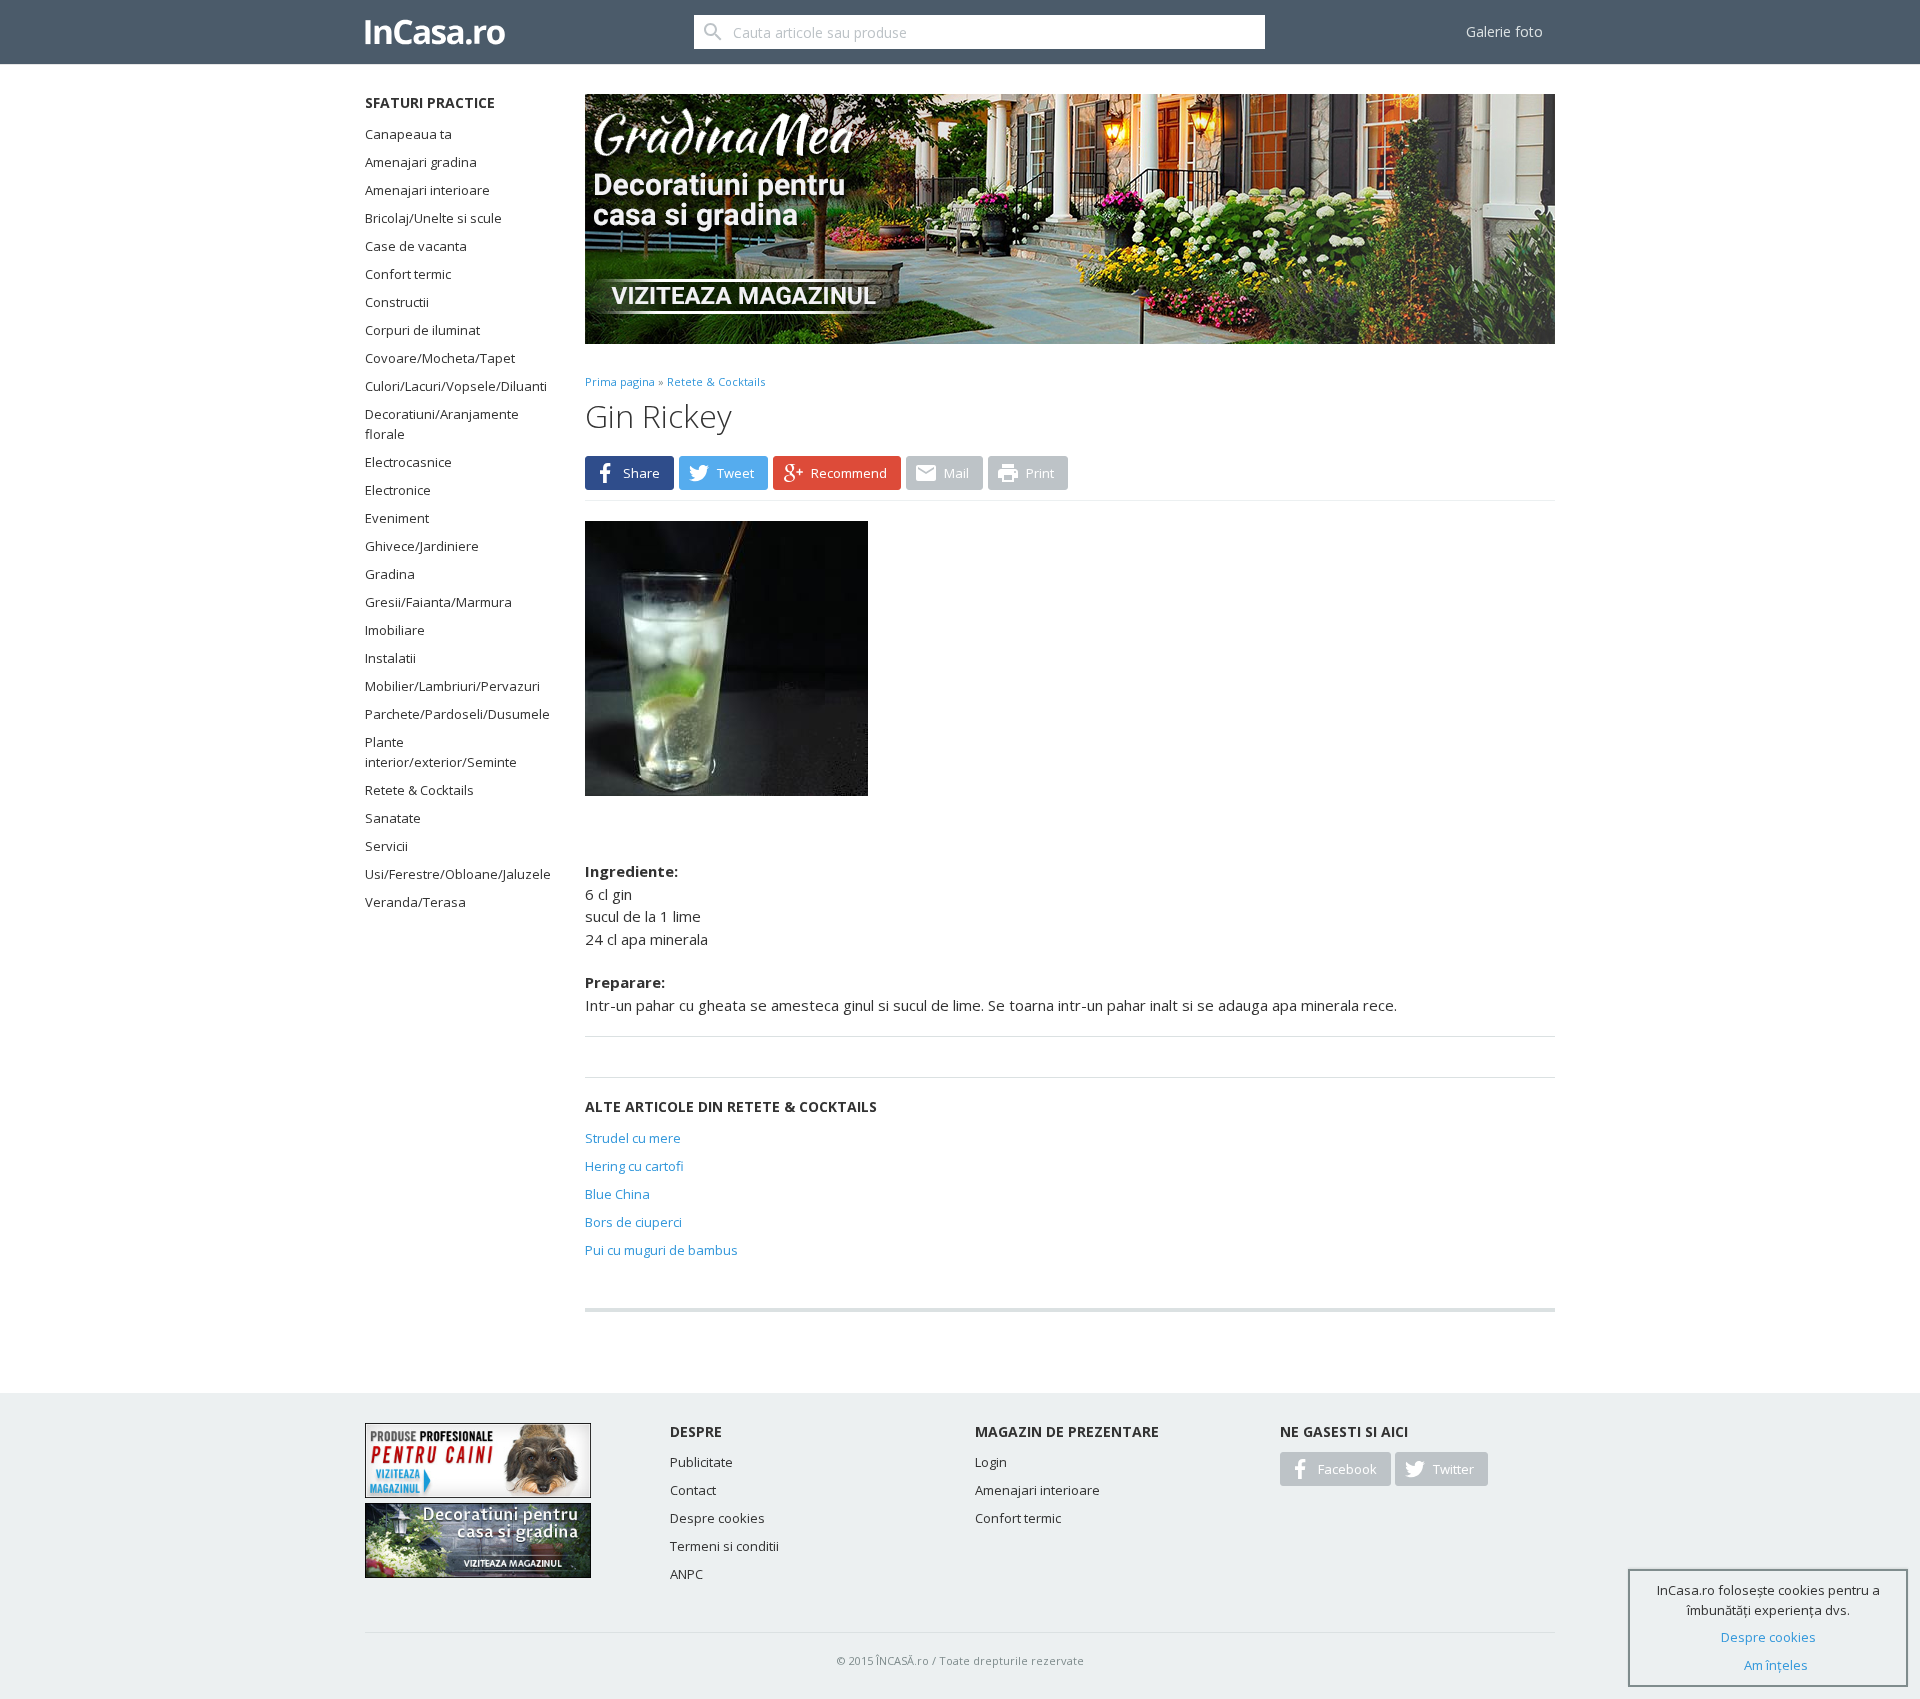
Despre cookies (717, 1518)
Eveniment (397, 518)
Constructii (397, 302)
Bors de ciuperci (633, 1222)
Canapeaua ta (408, 134)
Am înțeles (1776, 1665)
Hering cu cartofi (634, 1166)
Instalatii (390, 658)
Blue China (617, 1194)
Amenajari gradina (421, 162)
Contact (693, 1490)
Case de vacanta (416, 246)
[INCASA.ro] (435, 32)
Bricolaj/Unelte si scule (433, 218)
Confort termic (408, 274)
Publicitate (701, 1462)
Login (991, 1462)
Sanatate (393, 818)
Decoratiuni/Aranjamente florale (442, 424)
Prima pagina (620, 381)
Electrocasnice (408, 462)
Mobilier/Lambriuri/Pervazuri (450, 686)
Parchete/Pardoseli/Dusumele (450, 714)
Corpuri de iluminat (422, 330)
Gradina (390, 574)
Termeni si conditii (724, 1546)
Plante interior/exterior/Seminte (441, 752)
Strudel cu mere (633, 1138)
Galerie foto (1504, 31)
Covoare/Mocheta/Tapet (440, 358)
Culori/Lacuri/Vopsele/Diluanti (450, 386)
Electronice (398, 490)
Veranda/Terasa (415, 902)
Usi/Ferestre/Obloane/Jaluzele (450, 874)
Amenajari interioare (427, 190)
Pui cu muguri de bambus (661, 1250)
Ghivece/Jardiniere (422, 546)
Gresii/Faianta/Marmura (438, 602)
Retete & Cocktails (419, 790)
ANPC (686, 1574)
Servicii (386, 846)
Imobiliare (395, 630)
